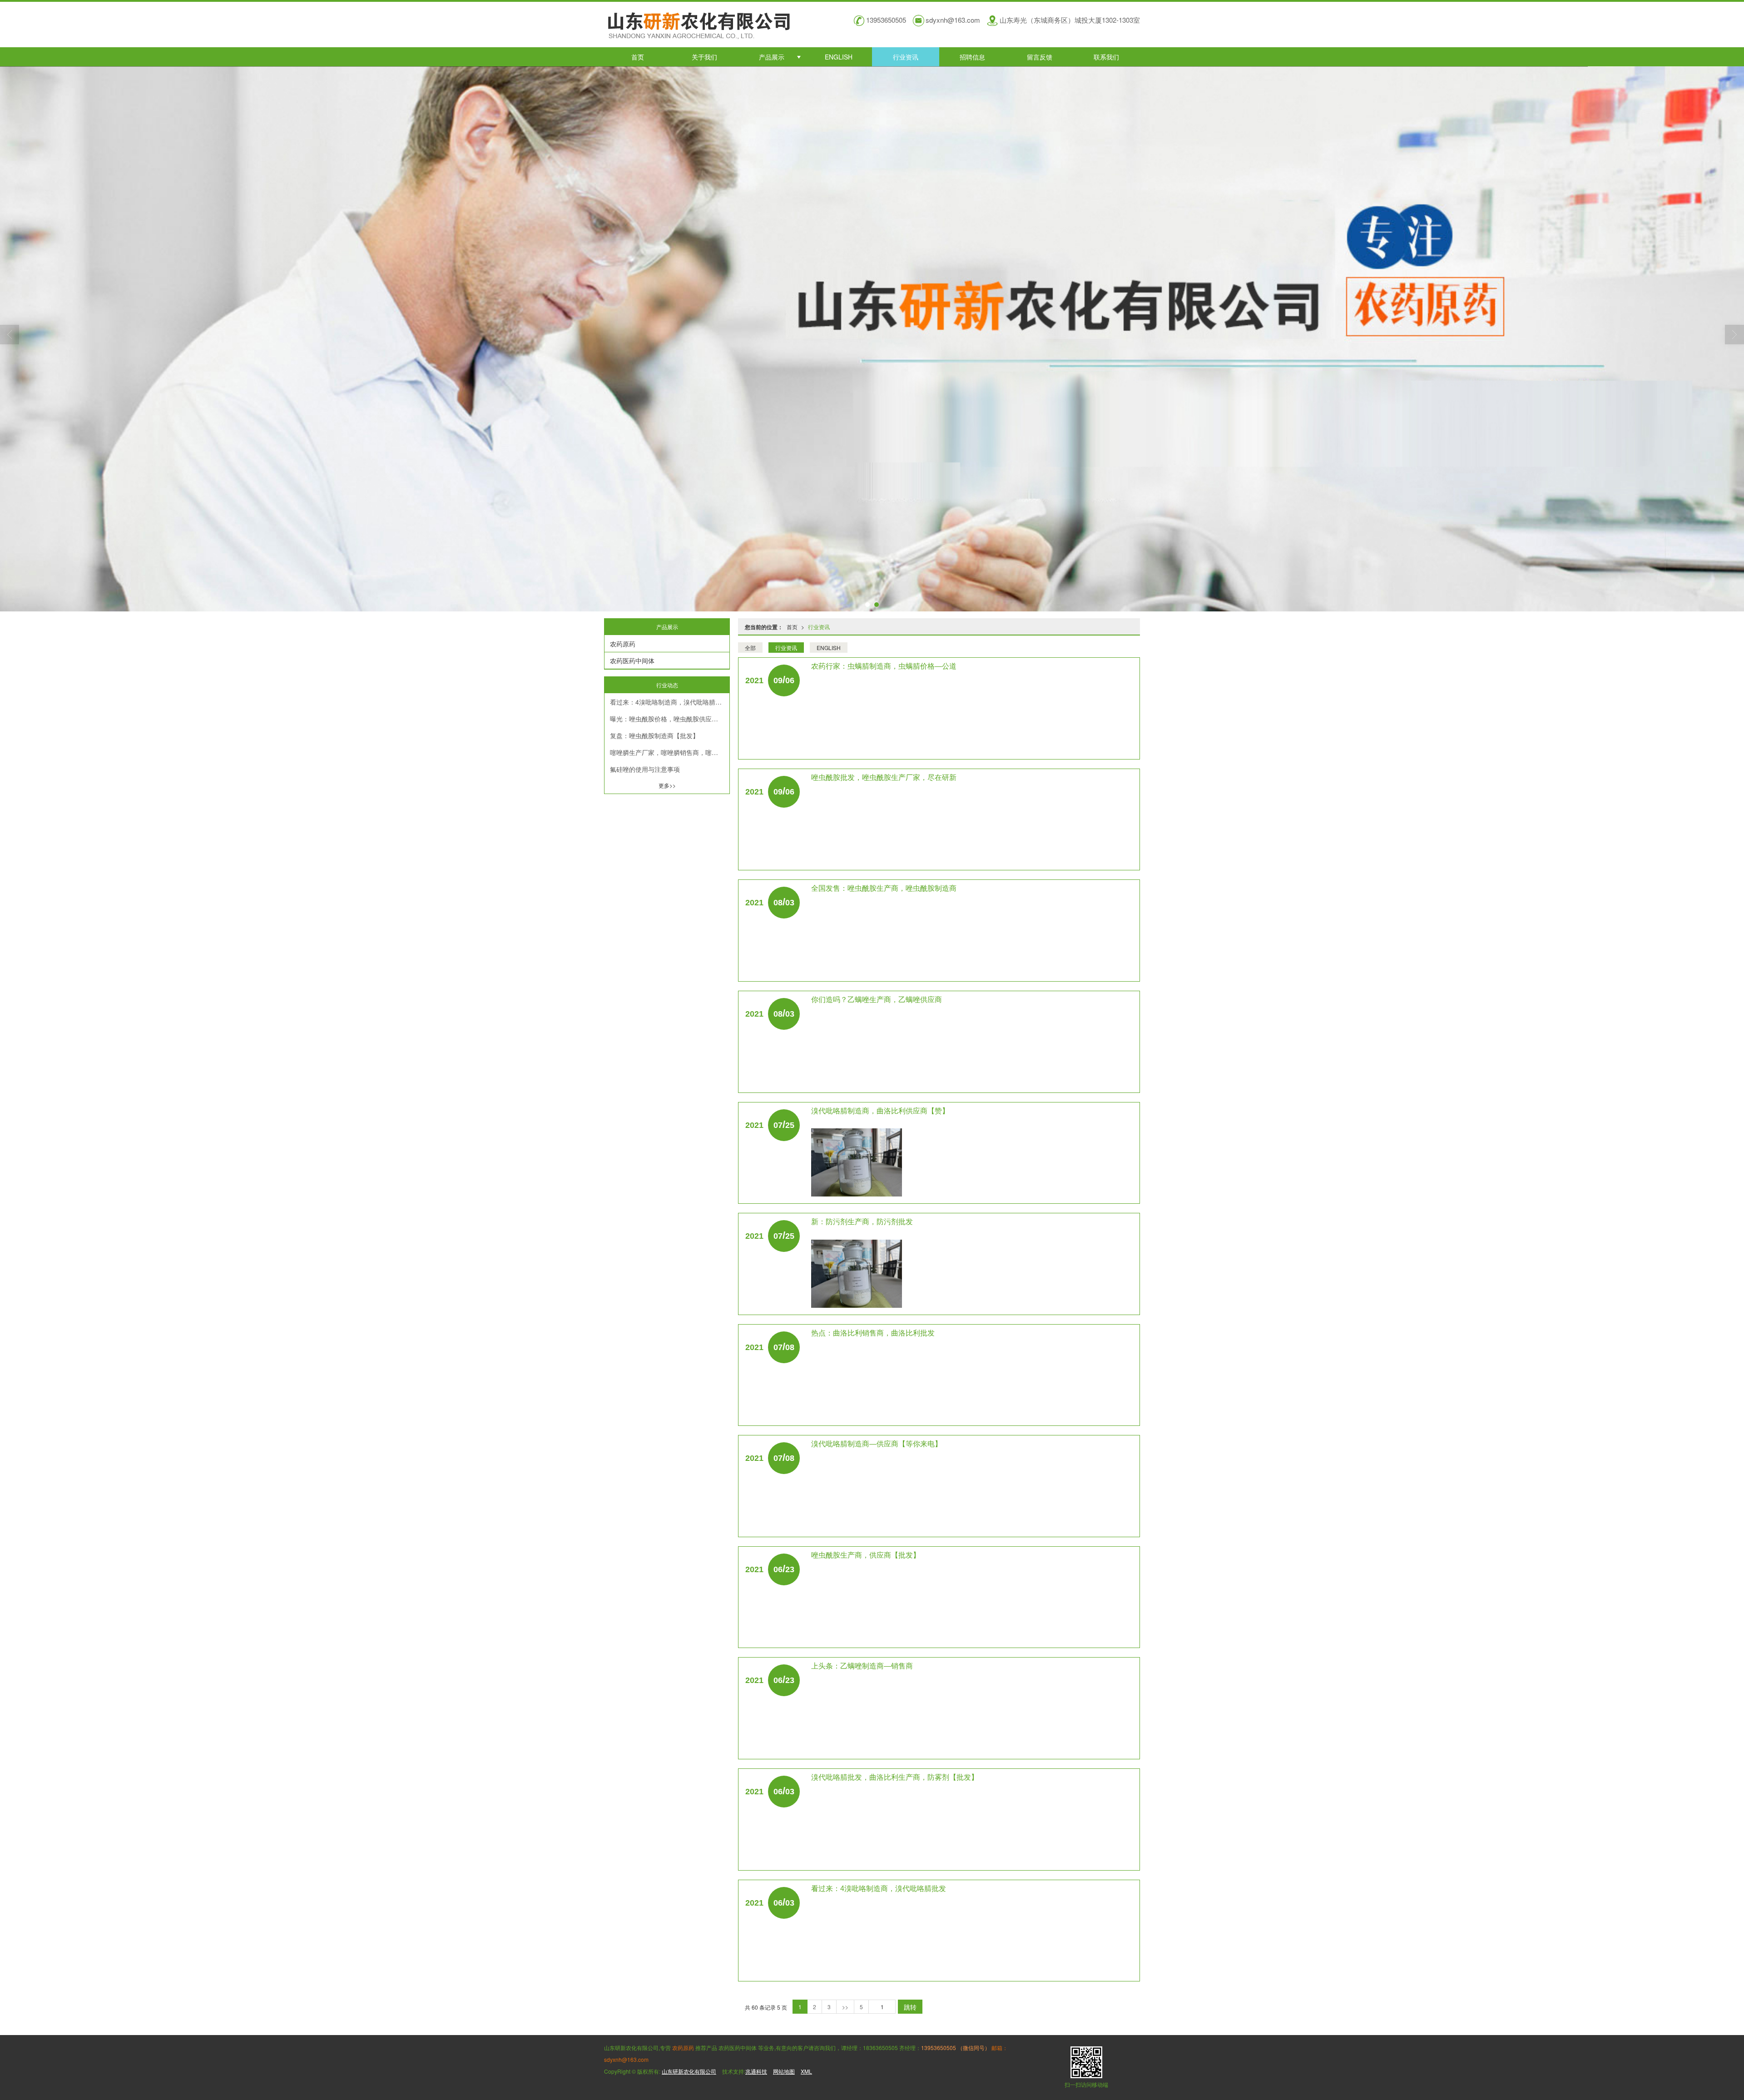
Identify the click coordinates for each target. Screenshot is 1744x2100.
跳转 (910, 2007)
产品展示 (772, 57)
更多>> (667, 785)
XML (806, 2071)
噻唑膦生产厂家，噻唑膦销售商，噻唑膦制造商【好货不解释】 (670, 752)
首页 (638, 57)
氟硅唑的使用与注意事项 (645, 769)
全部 (750, 648)
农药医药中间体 (632, 660)
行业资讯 (906, 57)
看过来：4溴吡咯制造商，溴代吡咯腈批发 (669, 702)
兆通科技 (756, 2071)
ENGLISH (839, 57)
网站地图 (784, 2071)
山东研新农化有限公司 (689, 2071)
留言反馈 (1040, 57)
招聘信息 (972, 57)
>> (845, 2007)
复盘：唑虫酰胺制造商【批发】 (654, 735)
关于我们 (704, 57)
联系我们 (1106, 57)
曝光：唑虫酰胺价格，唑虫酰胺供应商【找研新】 (670, 719)
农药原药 (623, 644)
